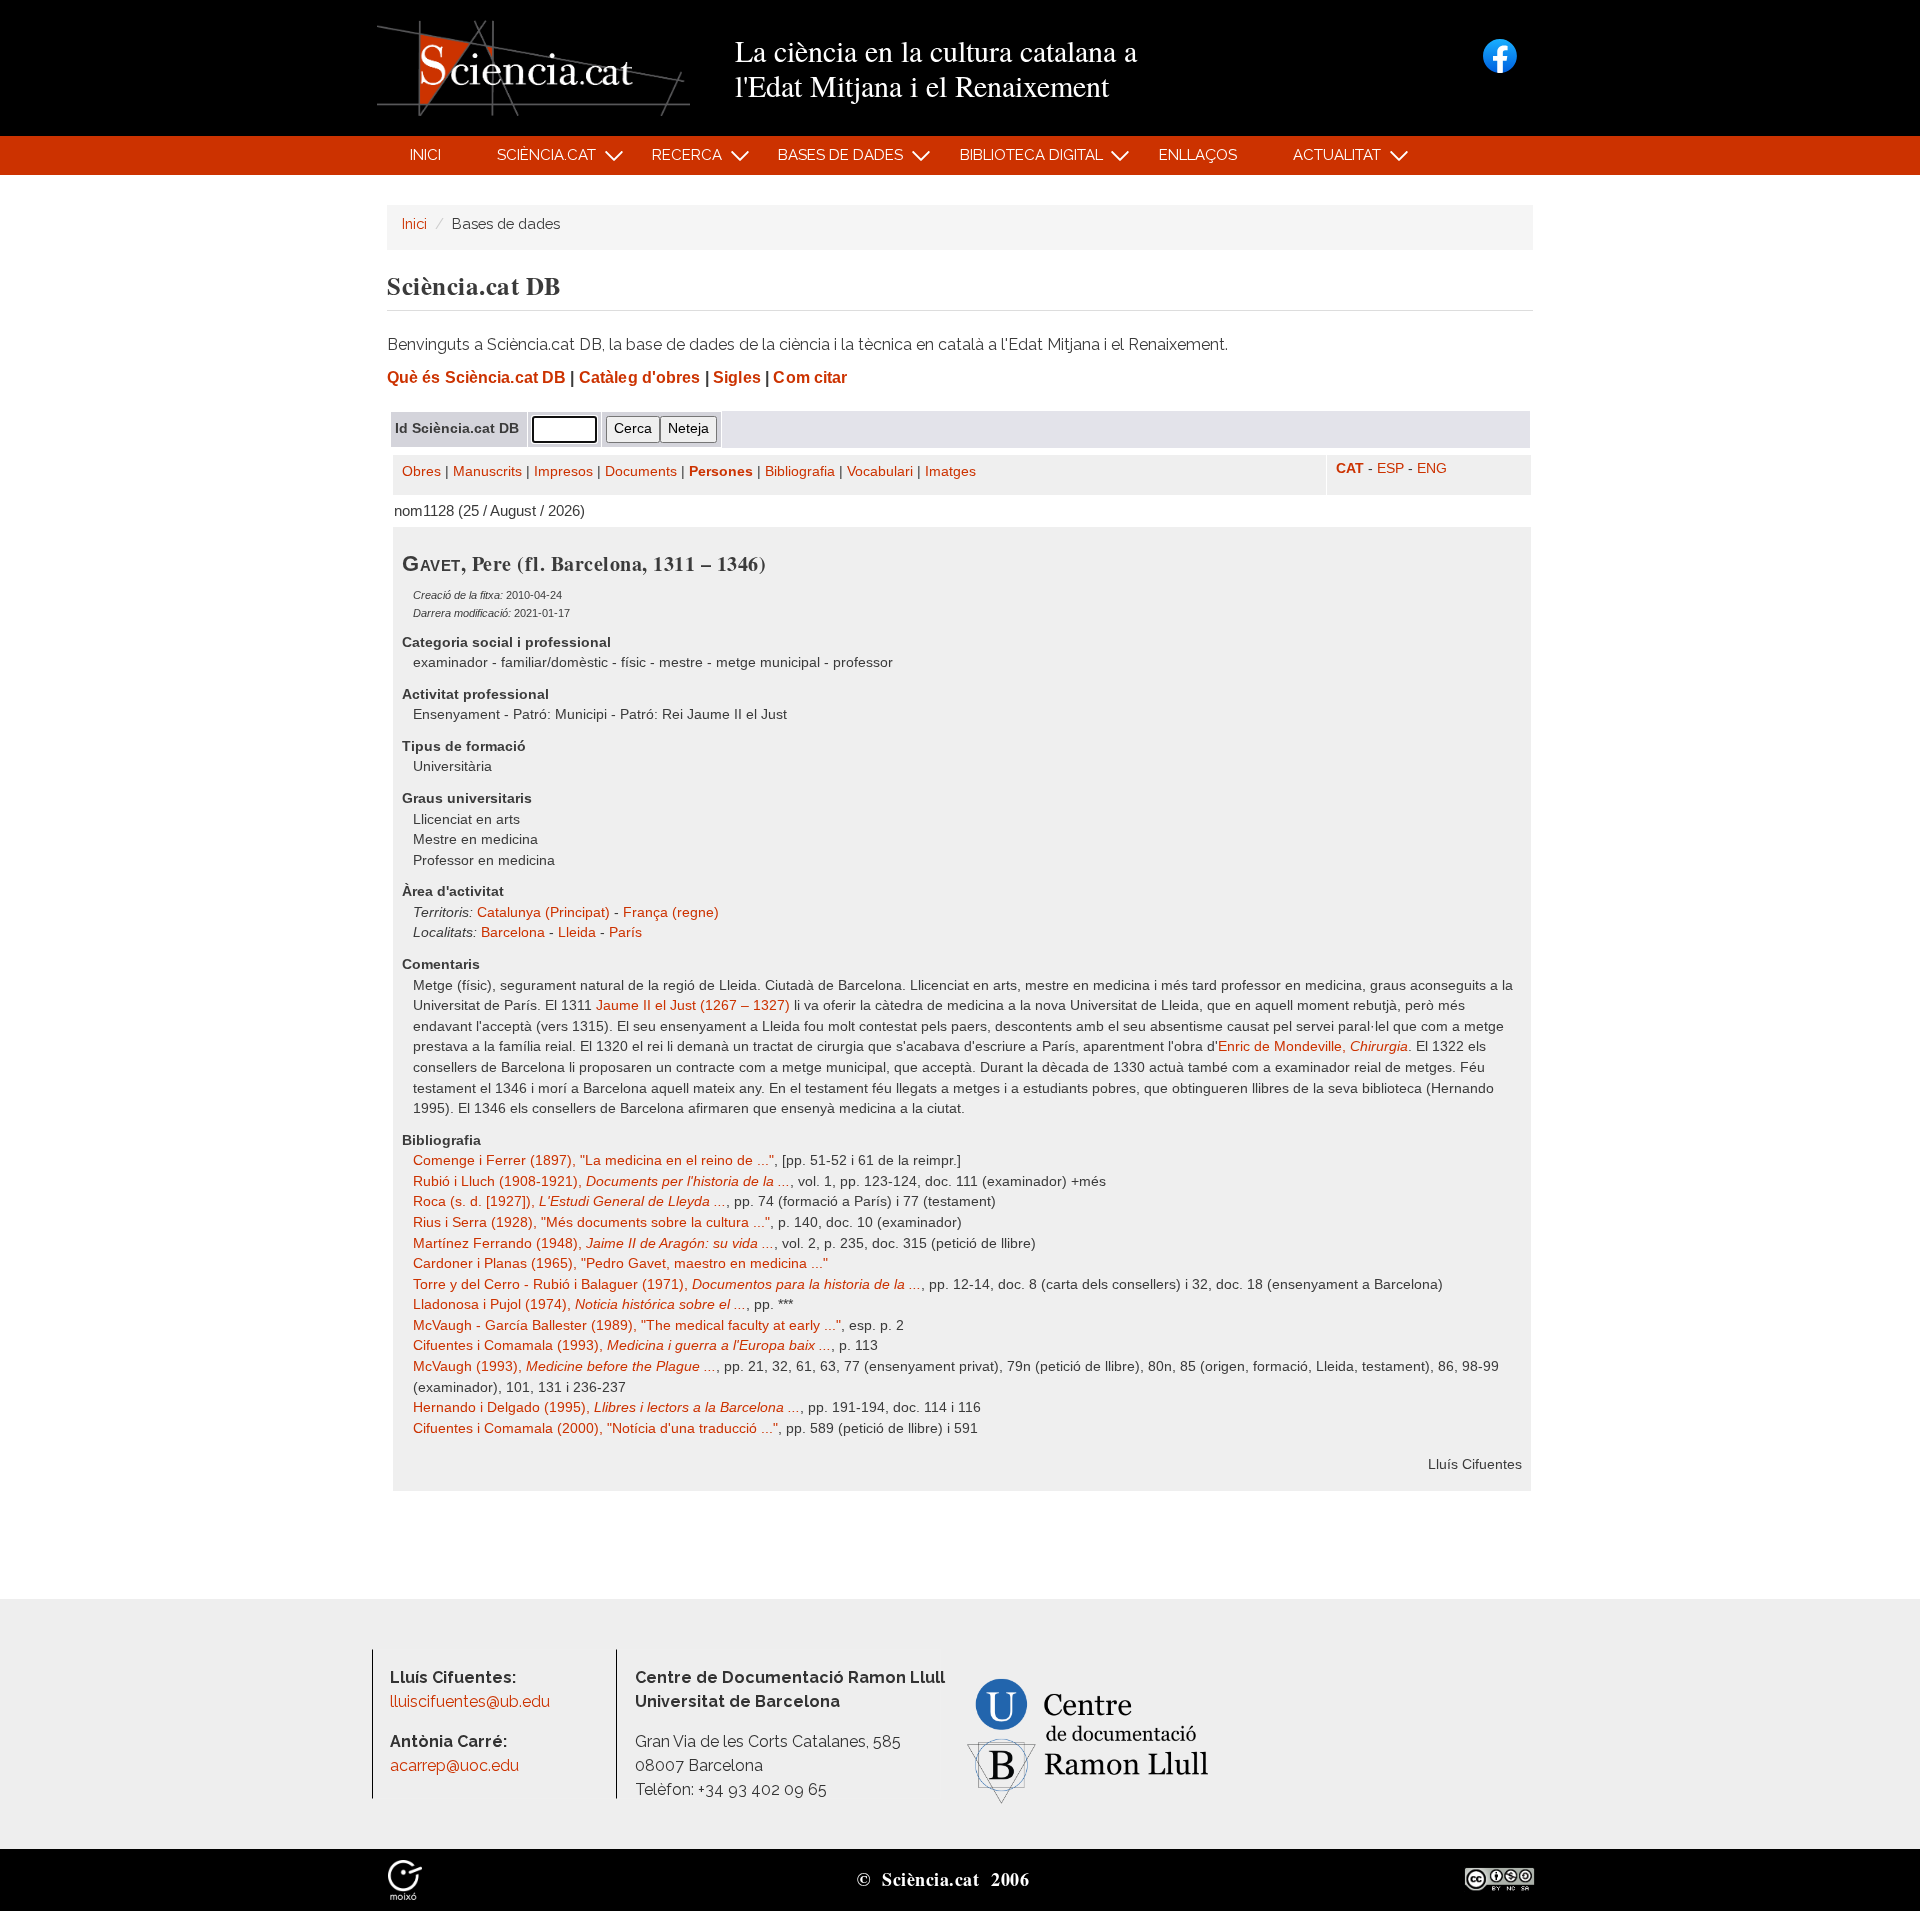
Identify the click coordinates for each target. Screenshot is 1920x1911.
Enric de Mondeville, (1313, 1046)
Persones (721, 471)
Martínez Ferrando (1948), (593, 1243)
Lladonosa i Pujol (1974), (579, 1304)
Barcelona (513, 932)
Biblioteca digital (1020, 160)
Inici (425, 155)
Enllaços (1198, 155)
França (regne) (671, 912)
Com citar (810, 377)
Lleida (577, 932)
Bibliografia (800, 471)
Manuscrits (487, 471)
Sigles (737, 377)
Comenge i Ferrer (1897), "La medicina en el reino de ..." (593, 1160)
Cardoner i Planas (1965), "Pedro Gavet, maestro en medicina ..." (620, 1263)
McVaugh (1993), (564, 1366)
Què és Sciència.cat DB (476, 377)
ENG (1432, 468)
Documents (641, 471)
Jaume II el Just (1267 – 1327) (693, 1005)
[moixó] (405, 1878)
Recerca (676, 160)
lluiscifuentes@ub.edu (472, 1701)
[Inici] (533, 66)
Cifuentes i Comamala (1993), (622, 1345)
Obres (421, 471)
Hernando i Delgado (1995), (606, 1407)
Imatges (950, 471)
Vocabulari (880, 471)
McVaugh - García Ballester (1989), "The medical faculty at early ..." (627, 1325)
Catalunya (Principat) (543, 912)
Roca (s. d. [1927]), (569, 1201)
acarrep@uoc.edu (454, 1765)
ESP (1390, 468)
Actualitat (1326, 160)
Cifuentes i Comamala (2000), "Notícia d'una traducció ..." (595, 1428)
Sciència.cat (535, 160)
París (625, 932)
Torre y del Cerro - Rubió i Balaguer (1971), (667, 1284)
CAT (1350, 468)
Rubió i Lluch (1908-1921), (601, 1181)
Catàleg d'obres (640, 377)
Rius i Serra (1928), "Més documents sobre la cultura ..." (591, 1222)
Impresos (563, 471)
